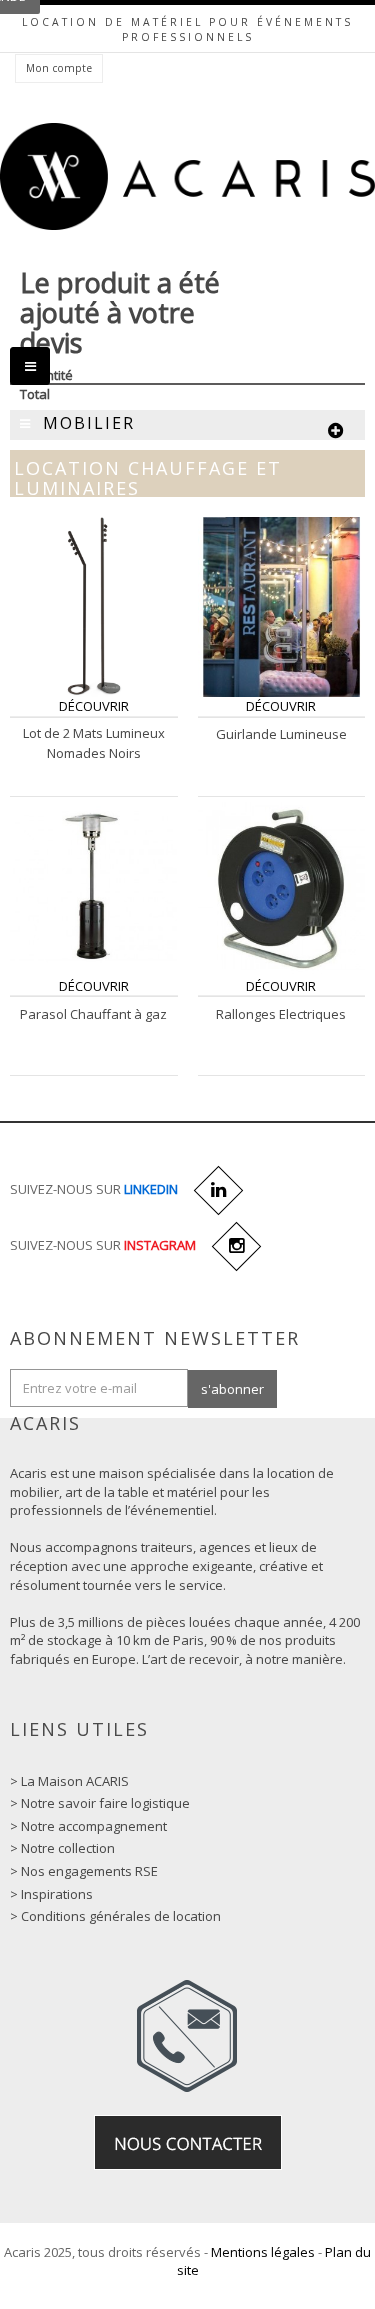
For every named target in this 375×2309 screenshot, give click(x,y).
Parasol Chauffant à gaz (93, 1014)
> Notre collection (62, 1848)
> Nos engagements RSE (84, 1871)
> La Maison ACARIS (69, 1781)
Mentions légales (263, 2252)
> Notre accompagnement (88, 1826)
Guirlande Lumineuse (281, 734)
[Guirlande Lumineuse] (281, 606)
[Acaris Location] (187, 177)
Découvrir (94, 706)
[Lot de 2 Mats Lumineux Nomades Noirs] (93, 606)
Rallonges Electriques (281, 1014)
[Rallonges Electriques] (281, 885)
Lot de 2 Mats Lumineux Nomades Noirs (94, 743)
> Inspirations (51, 1894)
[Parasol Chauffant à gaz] (93, 885)
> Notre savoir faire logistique (100, 1803)
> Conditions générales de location (115, 1916)
